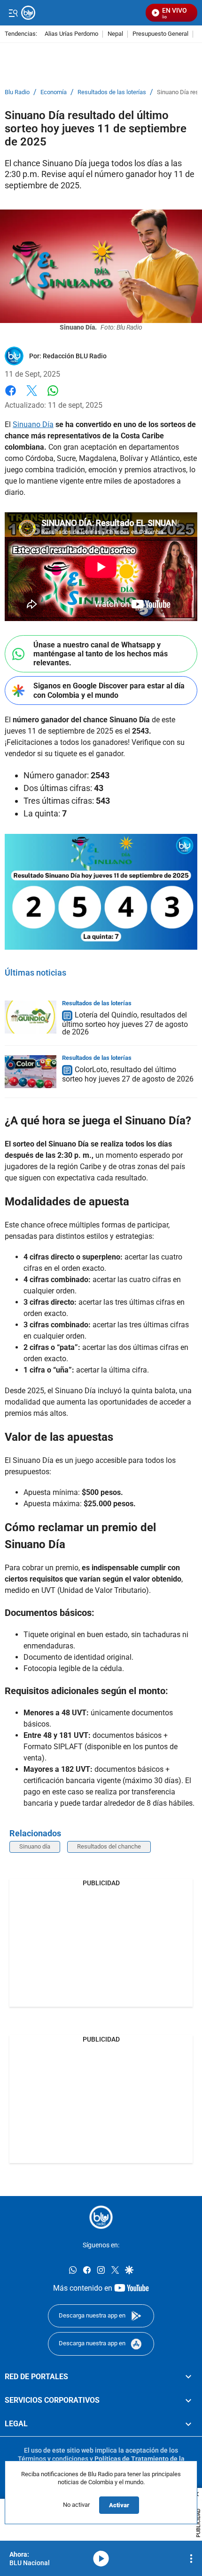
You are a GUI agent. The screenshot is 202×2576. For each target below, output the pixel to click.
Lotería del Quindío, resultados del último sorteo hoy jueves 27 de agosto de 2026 (125, 1023)
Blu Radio (17, 92)
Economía (54, 92)
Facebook (11, 396)
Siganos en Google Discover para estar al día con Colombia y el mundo (109, 690)
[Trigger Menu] (13, 13)
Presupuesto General (160, 34)
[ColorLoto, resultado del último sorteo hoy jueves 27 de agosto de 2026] (31, 1072)
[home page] (101, 2217)
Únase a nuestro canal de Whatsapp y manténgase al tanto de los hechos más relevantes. (101, 654)
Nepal (115, 34)
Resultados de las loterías (112, 92)
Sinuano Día (33, 424)
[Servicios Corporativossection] (188, 2400)
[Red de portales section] (188, 2377)
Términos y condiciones (53, 2459)
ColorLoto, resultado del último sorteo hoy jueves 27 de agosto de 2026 (128, 1074)
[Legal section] (188, 2424)
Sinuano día (35, 1846)
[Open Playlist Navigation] (191, 2559)
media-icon (101, 2559)
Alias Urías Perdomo (71, 34)
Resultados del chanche (109, 1846)
